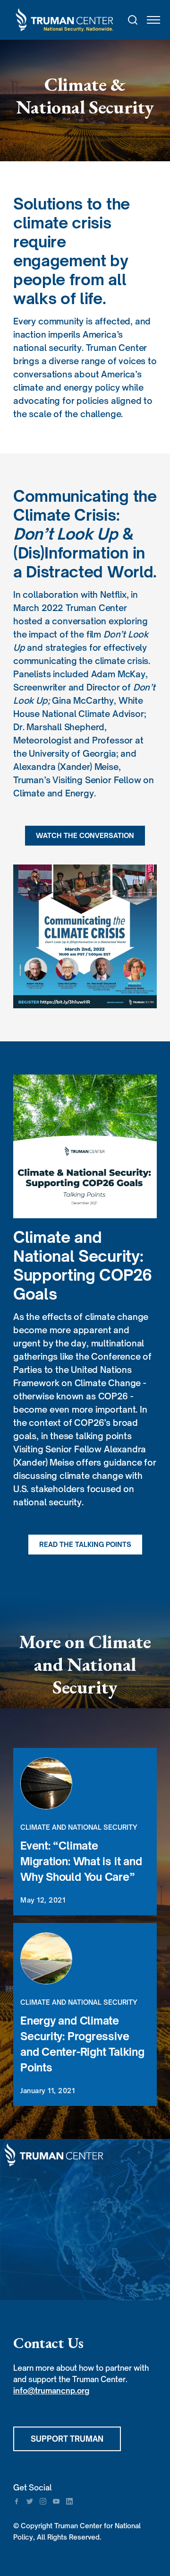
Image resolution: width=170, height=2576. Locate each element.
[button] (149, 20)
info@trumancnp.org (51, 2391)
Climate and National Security (79, 1827)
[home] (65, 20)
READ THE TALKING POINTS (85, 1544)
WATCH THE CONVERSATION (85, 835)
